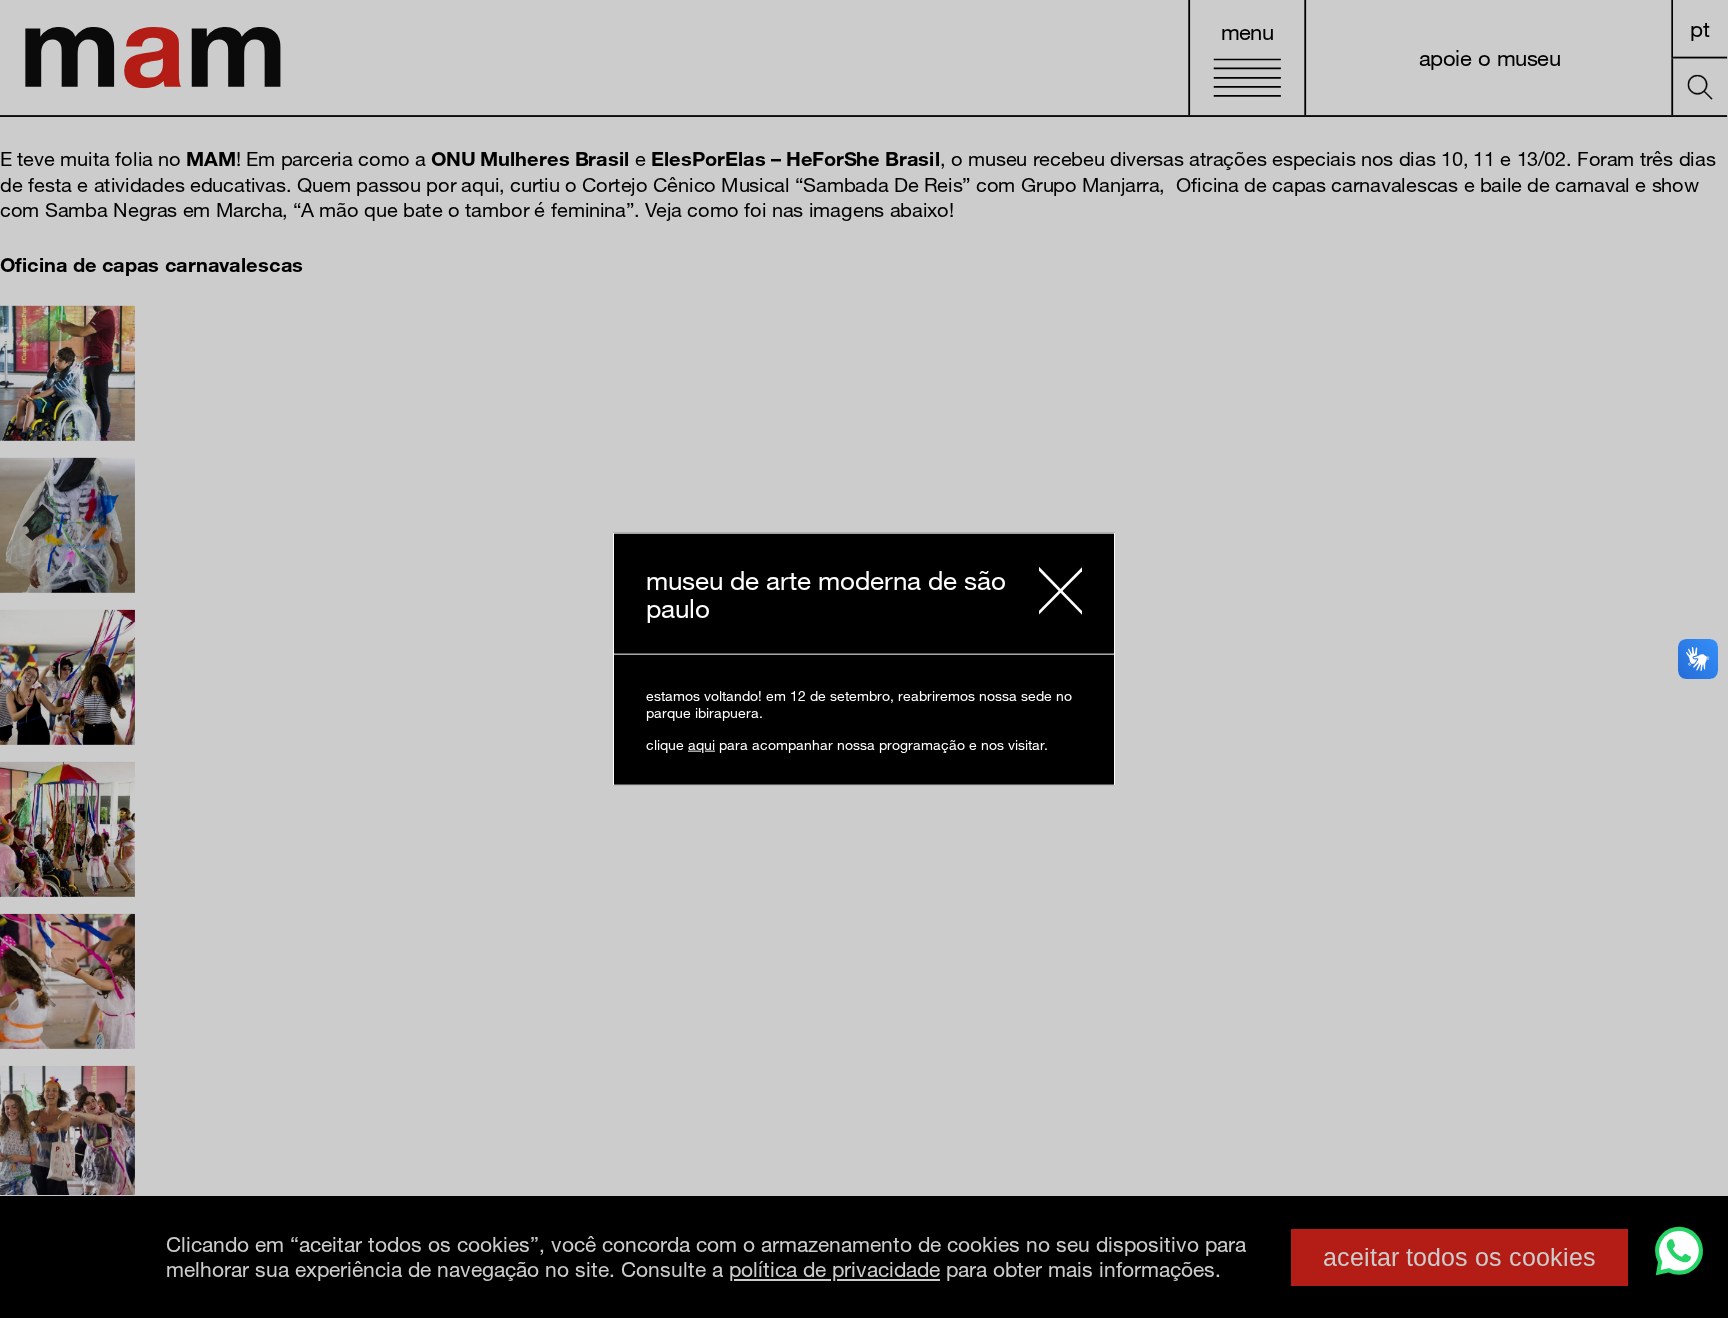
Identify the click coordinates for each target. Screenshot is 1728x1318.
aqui (701, 743)
